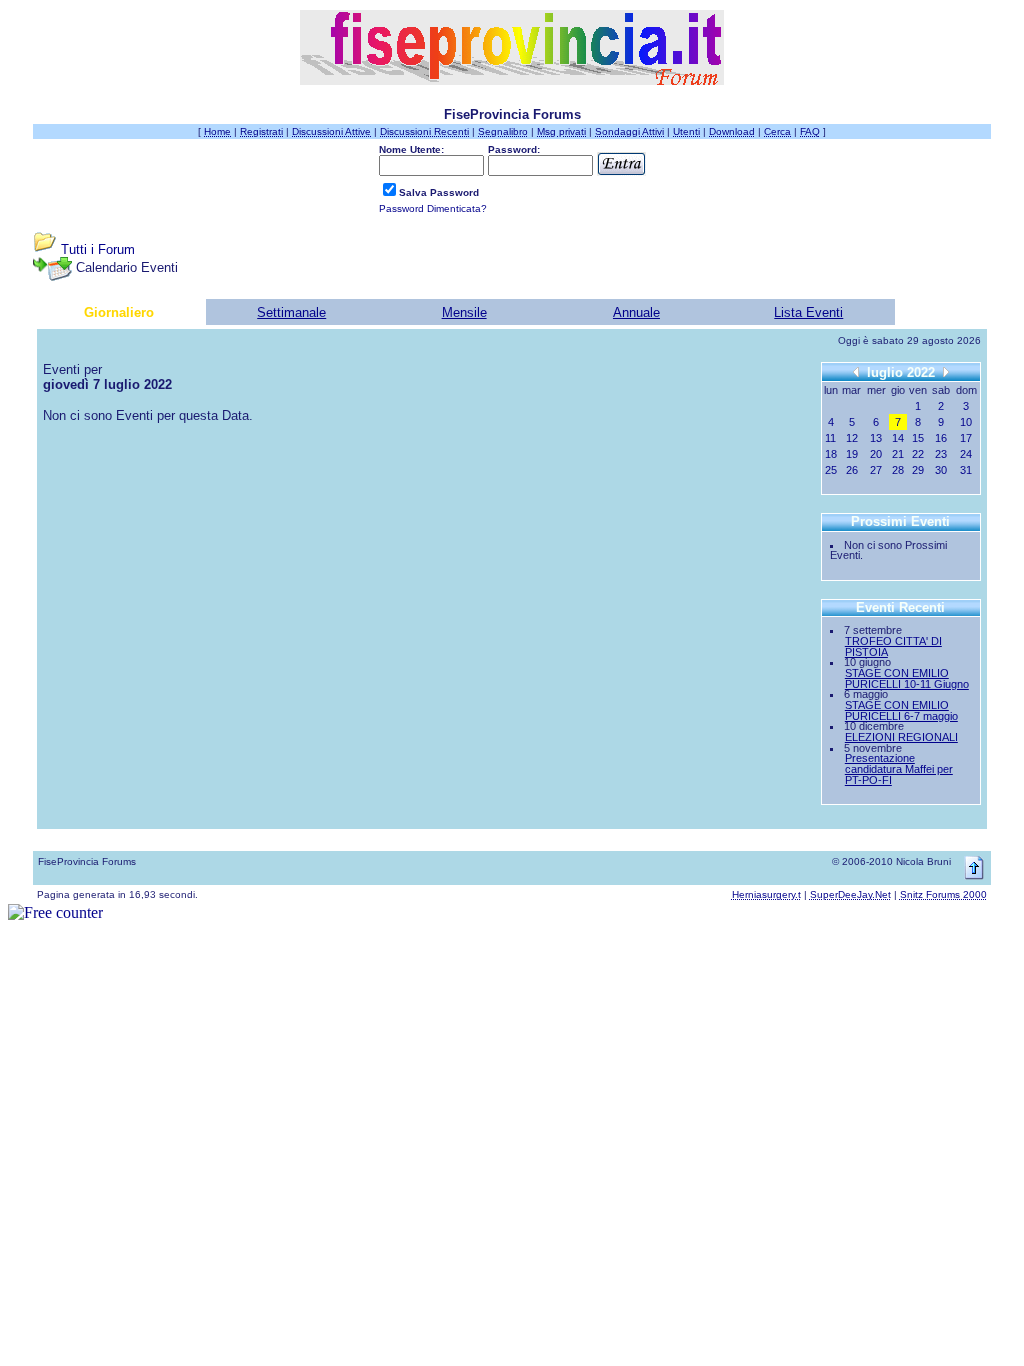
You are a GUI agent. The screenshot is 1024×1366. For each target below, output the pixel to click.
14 (898, 438)
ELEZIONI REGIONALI (901, 737)
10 (966, 422)
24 (966, 454)
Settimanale (291, 312)
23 (941, 454)
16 (941, 438)
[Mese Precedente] (856, 371)
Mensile (464, 312)
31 (966, 470)
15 (918, 438)
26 (852, 470)
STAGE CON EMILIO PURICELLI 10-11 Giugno (907, 678)
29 (918, 470)
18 (831, 454)
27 (876, 470)
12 (852, 438)
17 (966, 438)
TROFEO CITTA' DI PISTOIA (893, 646)
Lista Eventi (808, 312)
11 (830, 438)
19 (852, 454)
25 (831, 470)
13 (876, 438)
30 (941, 470)
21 (898, 454)
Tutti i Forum (98, 249)
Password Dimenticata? (433, 208)
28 (898, 470)
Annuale (636, 312)
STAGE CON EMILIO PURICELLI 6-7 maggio (901, 710)
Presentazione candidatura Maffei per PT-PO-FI (899, 768)
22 (918, 454)
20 (876, 454)
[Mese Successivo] (946, 371)
